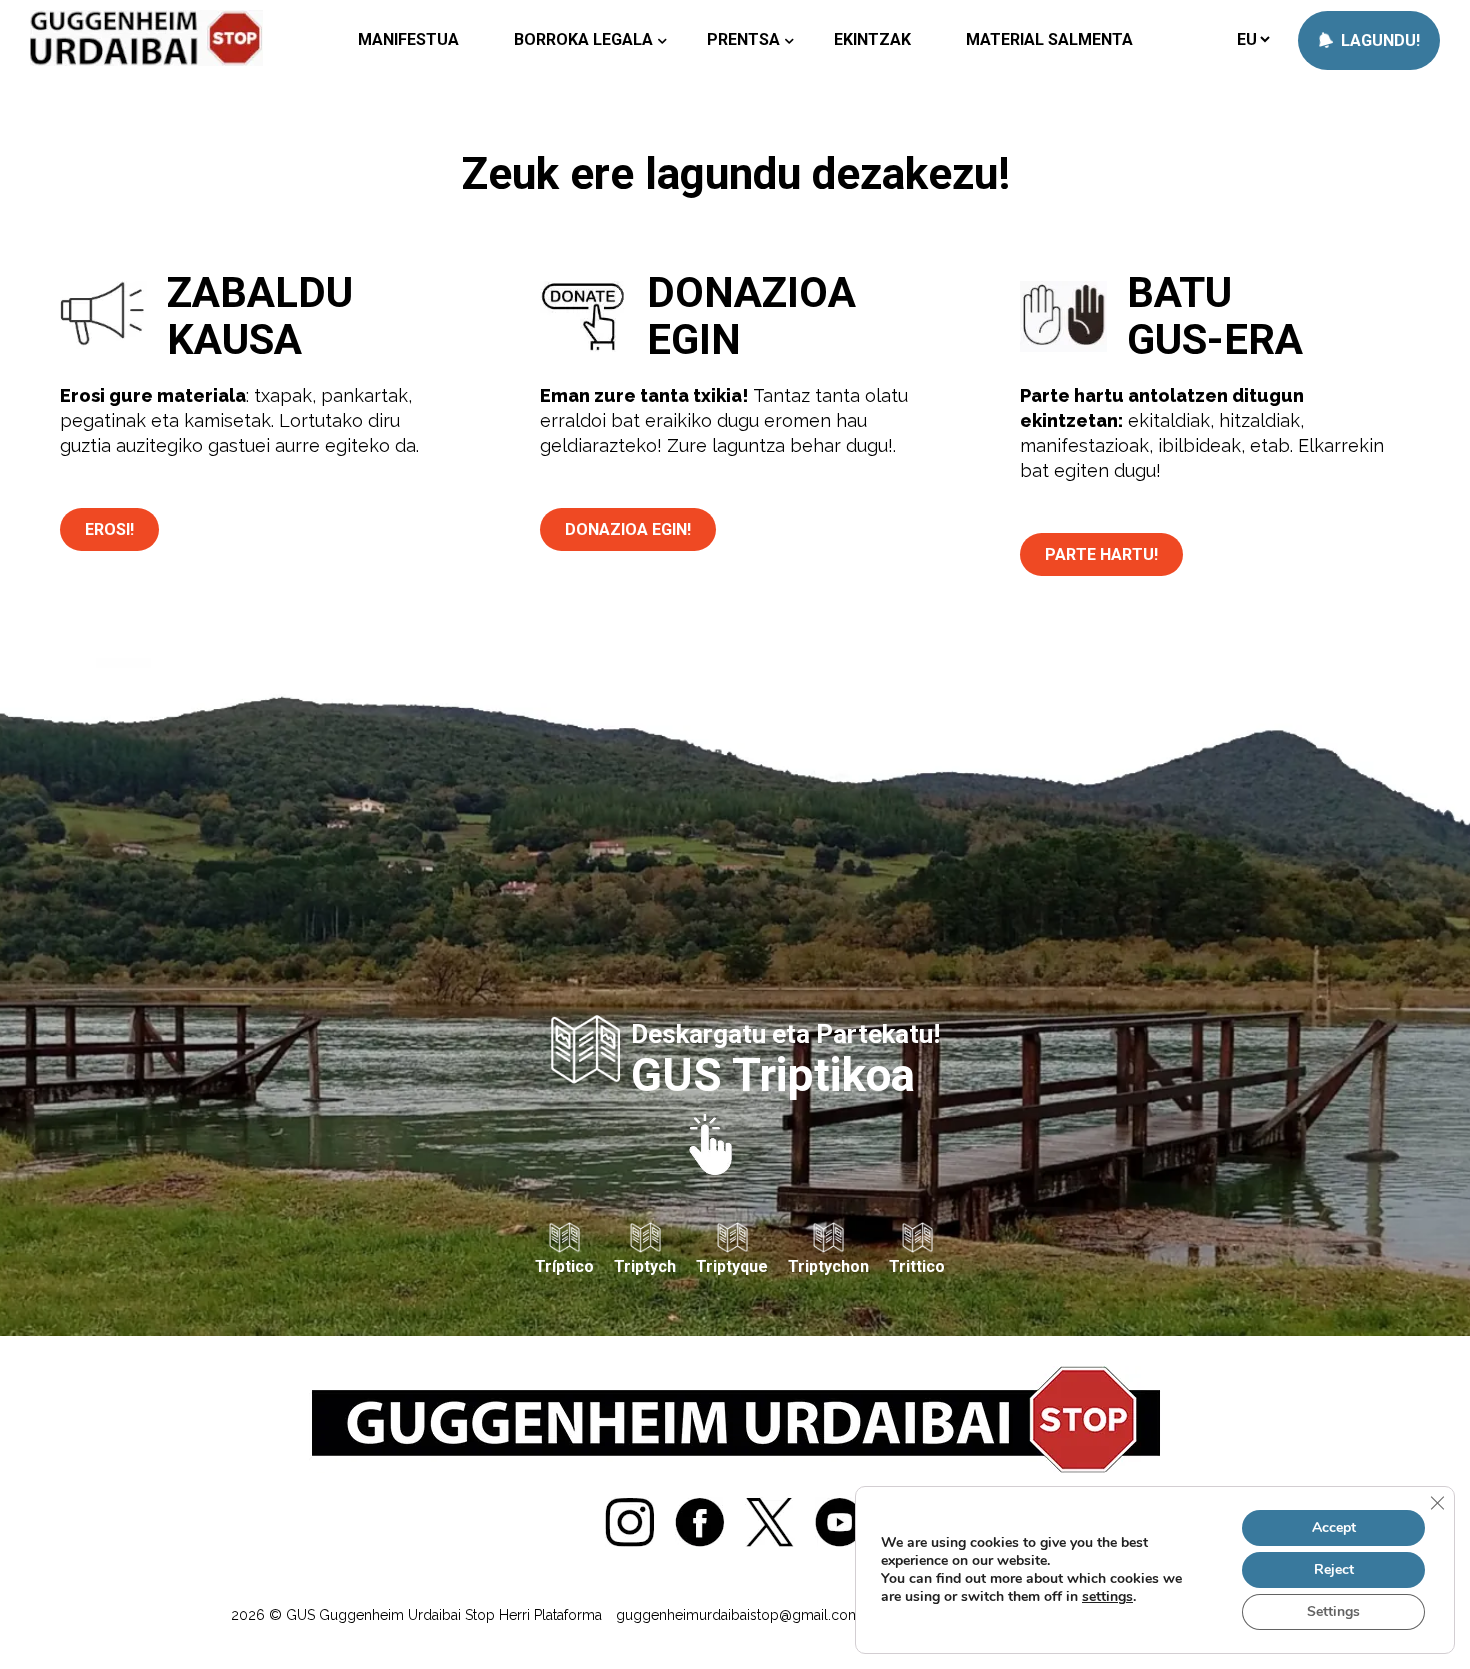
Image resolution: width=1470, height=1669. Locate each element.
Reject (1334, 1569)
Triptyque (732, 1266)
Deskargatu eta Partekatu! (785, 1057)
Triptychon (828, 1266)
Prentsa (743, 39)
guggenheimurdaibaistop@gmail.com (738, 1615)
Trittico (917, 1266)
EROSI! (109, 529)
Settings (1333, 1611)
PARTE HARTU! (1101, 554)
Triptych (645, 1266)
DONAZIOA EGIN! (628, 529)
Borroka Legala (583, 39)
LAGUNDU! (1378, 40)
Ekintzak (872, 39)
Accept (1334, 1527)
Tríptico (564, 1266)
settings (1107, 1597)
